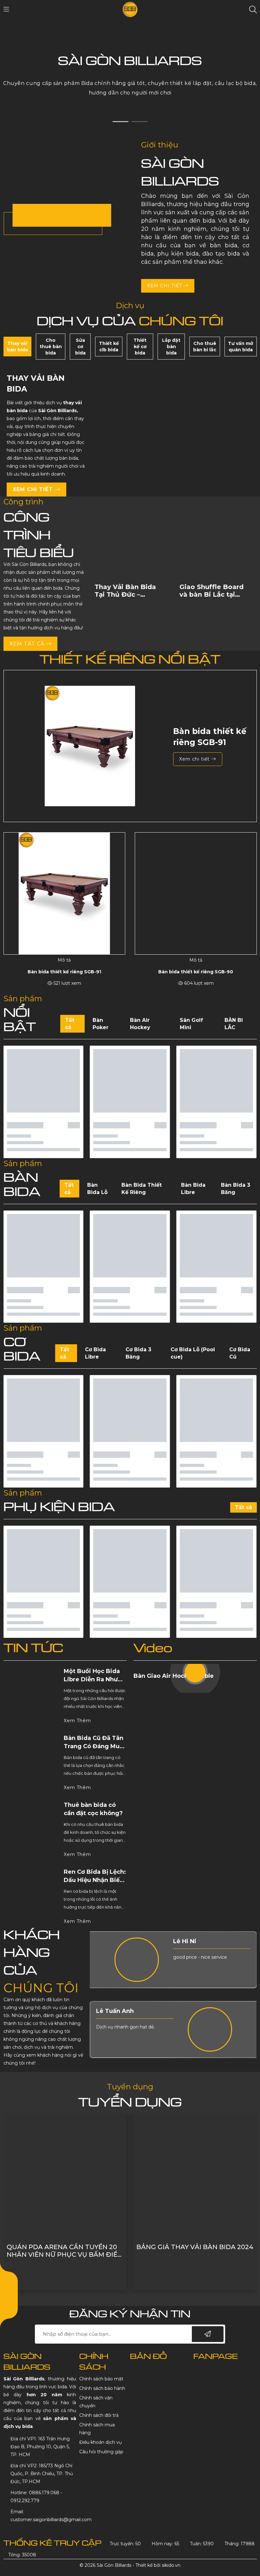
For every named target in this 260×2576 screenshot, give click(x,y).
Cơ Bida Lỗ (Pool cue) (193, 1353)
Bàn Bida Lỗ (97, 1189)
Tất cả (70, 1024)
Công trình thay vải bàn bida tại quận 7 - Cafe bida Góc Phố (192, 2251)
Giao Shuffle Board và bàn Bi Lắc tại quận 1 (127, 594)
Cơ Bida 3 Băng (138, 1353)
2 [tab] (140, 122)
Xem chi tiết (165, 286)
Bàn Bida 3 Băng (236, 1189)
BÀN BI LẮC (234, 1024)
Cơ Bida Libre (95, 1353)
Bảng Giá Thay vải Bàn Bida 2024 (65, 2247)
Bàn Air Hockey (140, 1024)
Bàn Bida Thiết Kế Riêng (142, 1189)
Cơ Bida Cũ (240, 1353)
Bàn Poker (101, 1024)
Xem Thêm (78, 1721)
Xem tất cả (28, 644)
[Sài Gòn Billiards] (130, 9)
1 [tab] (120, 122)
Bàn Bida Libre (193, 1189)
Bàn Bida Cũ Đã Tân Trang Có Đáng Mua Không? (94, 1746)
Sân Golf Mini (191, 1024)
